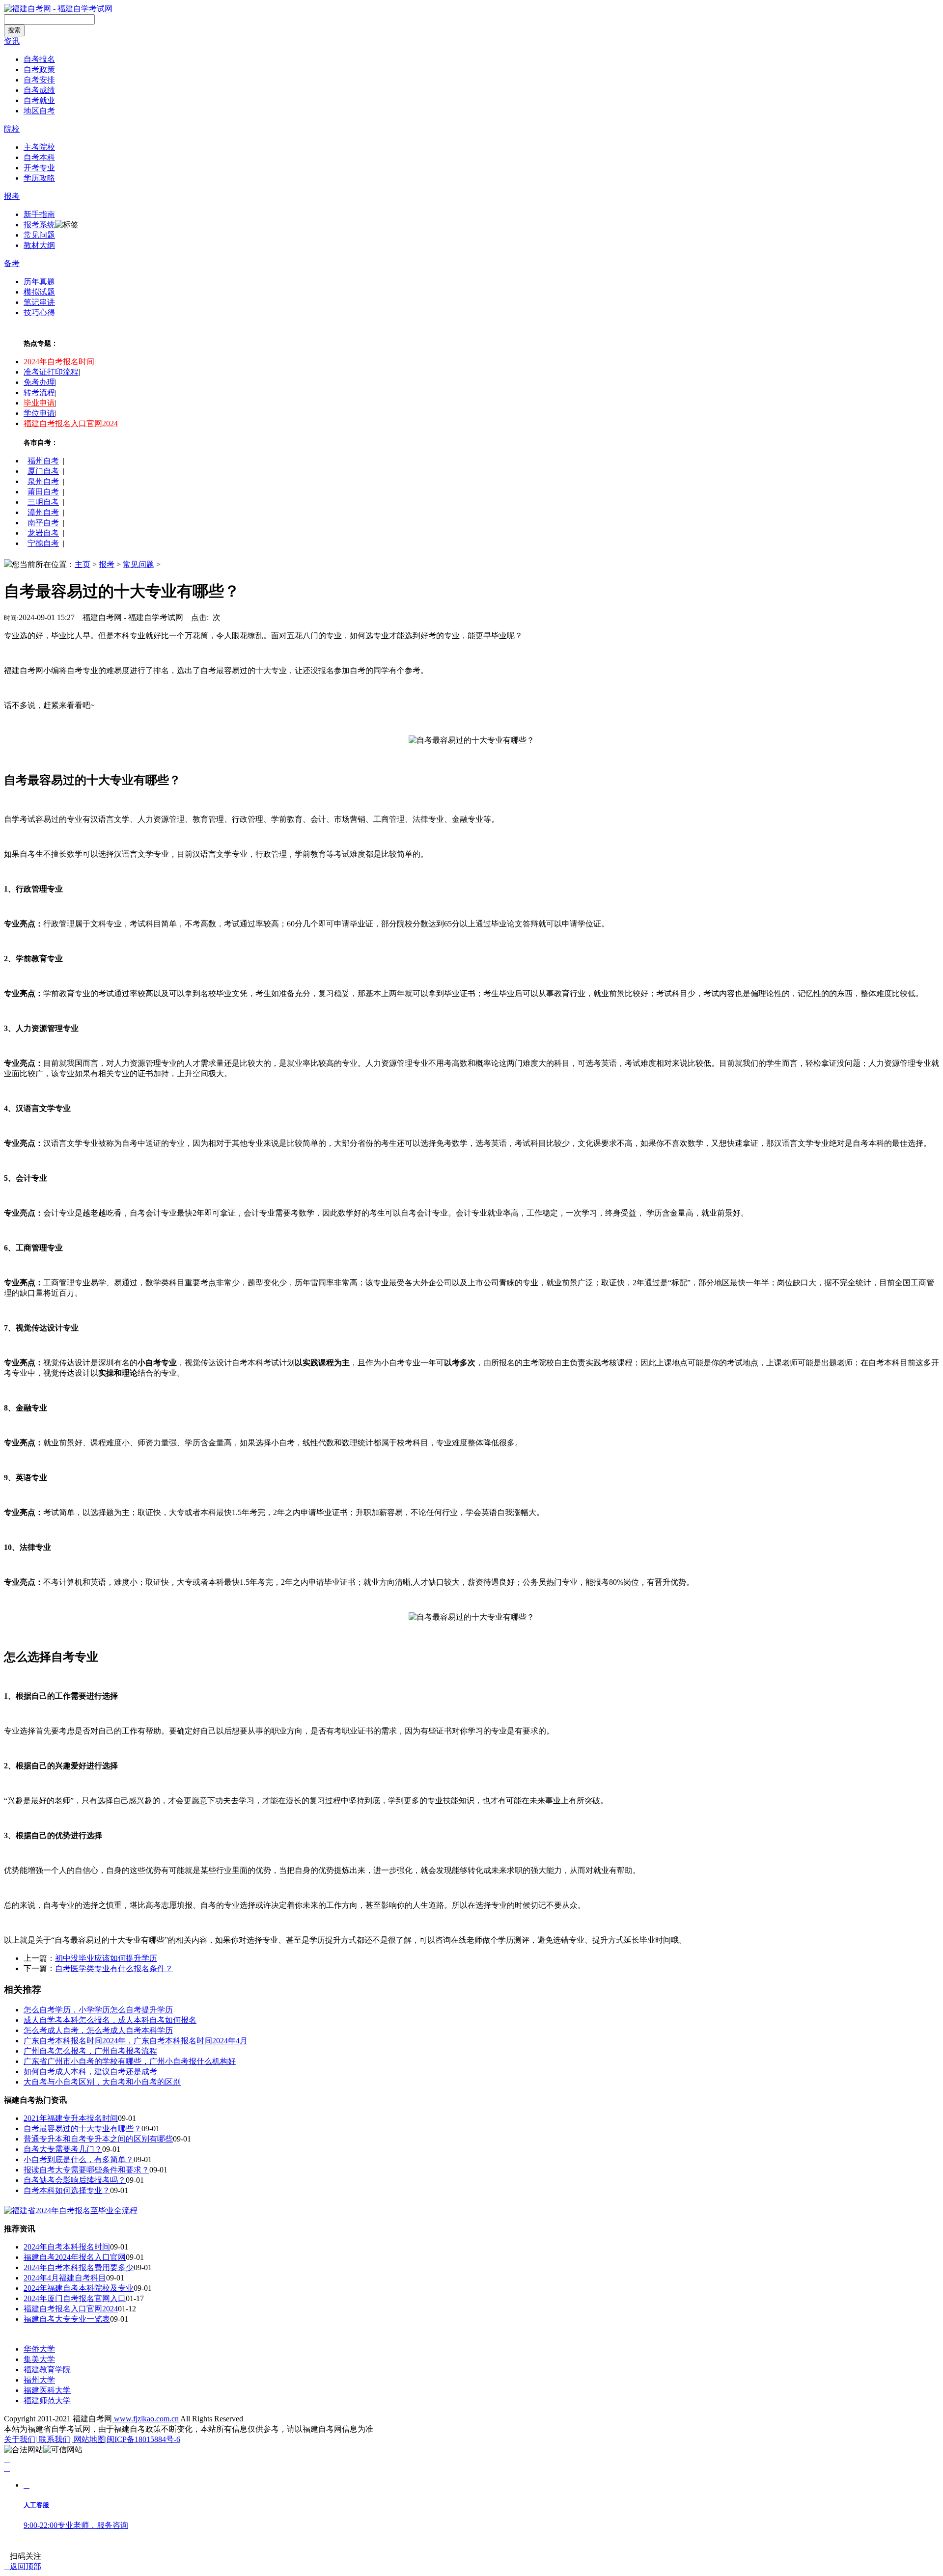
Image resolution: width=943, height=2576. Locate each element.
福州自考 (43, 461)
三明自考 (43, 502)
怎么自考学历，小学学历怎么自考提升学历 (98, 2010)
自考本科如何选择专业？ (67, 2190)
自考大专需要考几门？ (63, 2149)
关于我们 (20, 2439)
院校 (12, 129)
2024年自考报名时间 (59, 362)
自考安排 (39, 80)
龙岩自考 (43, 533)
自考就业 (39, 100)
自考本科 (39, 157)
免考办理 (39, 382)
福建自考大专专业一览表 (67, 2319)
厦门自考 (43, 471)
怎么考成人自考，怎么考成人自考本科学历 (98, 2030)
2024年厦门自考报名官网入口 (75, 2298)
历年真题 (39, 282)
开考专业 (39, 168)
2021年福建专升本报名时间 (71, 2118)
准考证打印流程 (51, 372)
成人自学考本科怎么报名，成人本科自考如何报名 (110, 2020)
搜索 (14, 30)
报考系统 (39, 225)
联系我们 (54, 2439)
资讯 (12, 41)
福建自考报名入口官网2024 (71, 423)
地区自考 (39, 111)
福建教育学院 (47, 2370)
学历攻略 (39, 178)
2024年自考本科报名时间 (67, 2247)
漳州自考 (43, 512)
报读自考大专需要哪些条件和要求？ (86, 2170)
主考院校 (39, 147)
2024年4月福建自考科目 (65, 2278)
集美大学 (39, 2359)
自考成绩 (39, 90)
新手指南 (39, 214)
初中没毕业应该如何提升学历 (106, 1958)
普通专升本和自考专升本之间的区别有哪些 (98, 2139)
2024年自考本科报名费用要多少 (79, 2267)
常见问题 (39, 235)
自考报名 (39, 59)
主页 (83, 564)
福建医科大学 (47, 2390)
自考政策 (39, 69)
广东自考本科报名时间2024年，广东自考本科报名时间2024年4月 (136, 2041)
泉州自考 (43, 481)
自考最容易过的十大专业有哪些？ (83, 2129)
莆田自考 (43, 492)
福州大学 (39, 2380)
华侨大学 (39, 2349)
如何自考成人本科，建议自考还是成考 (90, 2072)
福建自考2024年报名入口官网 (75, 2257)
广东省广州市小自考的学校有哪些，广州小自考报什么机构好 (130, 2061)
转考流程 (39, 393)
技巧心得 (39, 312)
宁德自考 (43, 543)
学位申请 (39, 413)
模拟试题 (39, 292)
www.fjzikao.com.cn (145, 2419)
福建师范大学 (47, 2400)
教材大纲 (39, 245)
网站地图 (88, 2439)
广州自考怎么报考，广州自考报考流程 (90, 2051)
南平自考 (43, 523)
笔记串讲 (39, 302)
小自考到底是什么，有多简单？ (79, 2159)
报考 (12, 196)
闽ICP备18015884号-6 (143, 2439)
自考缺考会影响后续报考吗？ (75, 2180)
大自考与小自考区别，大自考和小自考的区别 (102, 2082)
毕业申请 (39, 403)
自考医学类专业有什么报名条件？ (114, 1968)
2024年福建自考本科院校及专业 (79, 2288)
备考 (12, 263)
